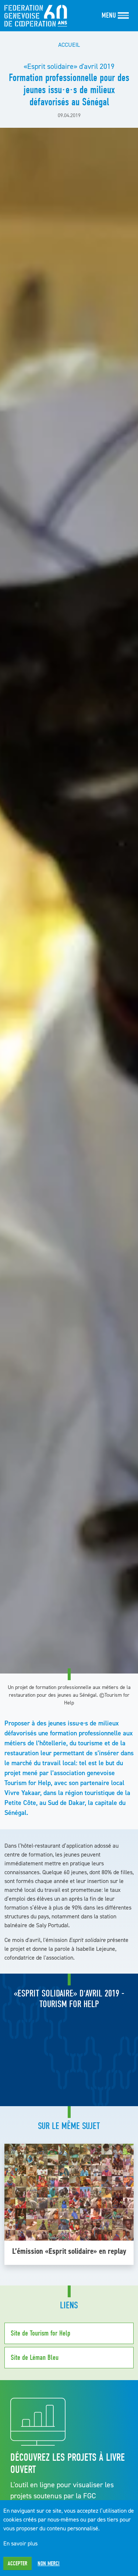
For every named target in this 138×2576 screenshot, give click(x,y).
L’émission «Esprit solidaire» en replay (69, 2251)
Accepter (17, 2563)
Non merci (49, 2563)
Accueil (69, 45)
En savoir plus (20, 2543)
